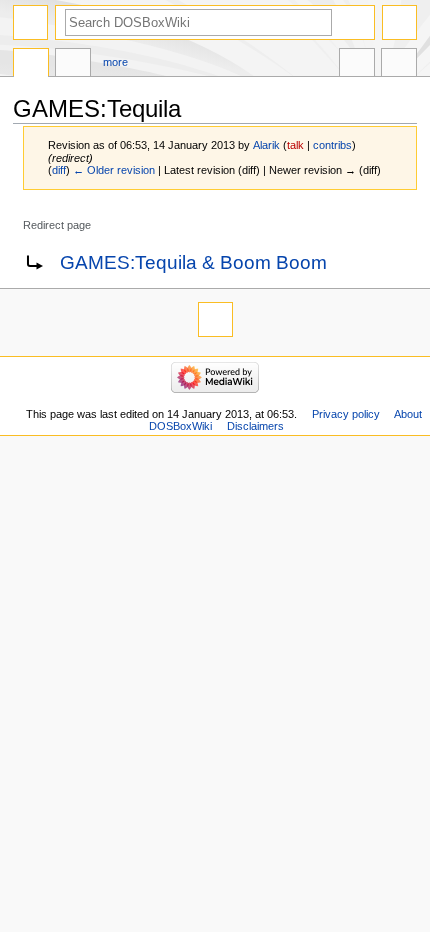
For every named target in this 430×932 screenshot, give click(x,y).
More (115, 62)
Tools (399, 65)
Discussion (73, 65)
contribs (332, 145)
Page (31, 65)
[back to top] (215, 319)
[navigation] (30, 22)
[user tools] (399, 22)
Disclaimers (255, 426)
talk (295, 145)
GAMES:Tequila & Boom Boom (193, 262)
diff (59, 170)
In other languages (357, 65)
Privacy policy (346, 414)
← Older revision (114, 170)
